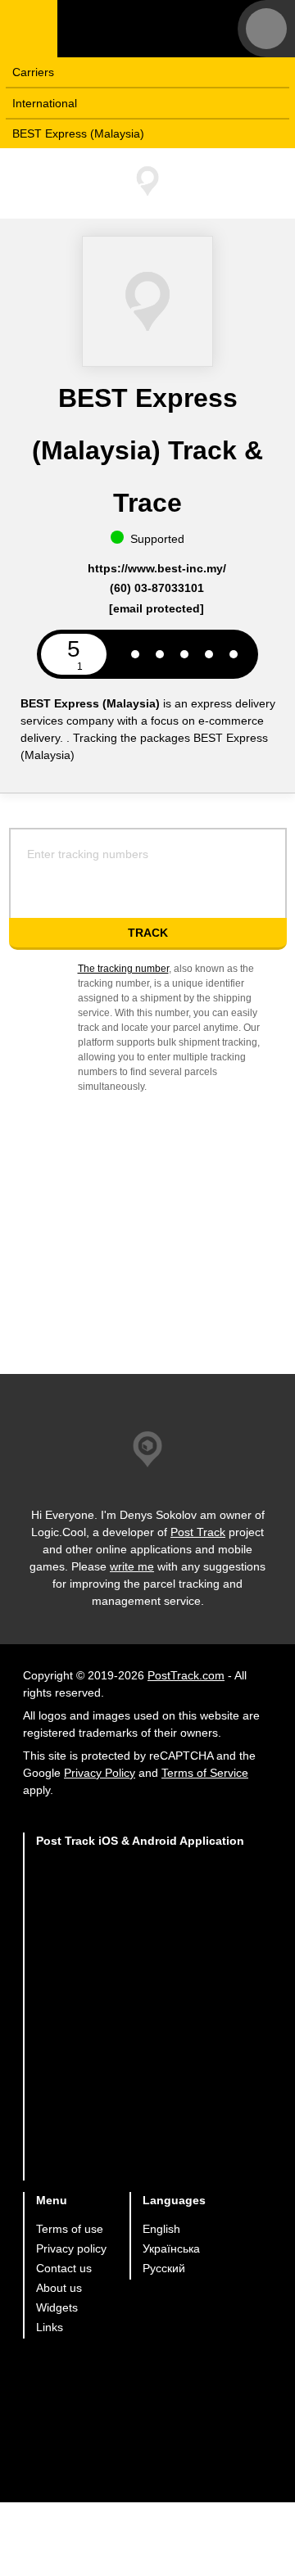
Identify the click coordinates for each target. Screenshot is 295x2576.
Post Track (198, 1532)
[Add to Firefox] (141, 2085)
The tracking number (123, 969)
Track (148, 933)
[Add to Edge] (141, 2149)
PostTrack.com (186, 1675)
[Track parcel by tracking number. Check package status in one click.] (160, 29)
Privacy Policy (100, 1773)
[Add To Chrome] (141, 2021)
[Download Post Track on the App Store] (141, 1894)
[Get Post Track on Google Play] (141, 1957)
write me (132, 1566)
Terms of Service (205, 1773)
